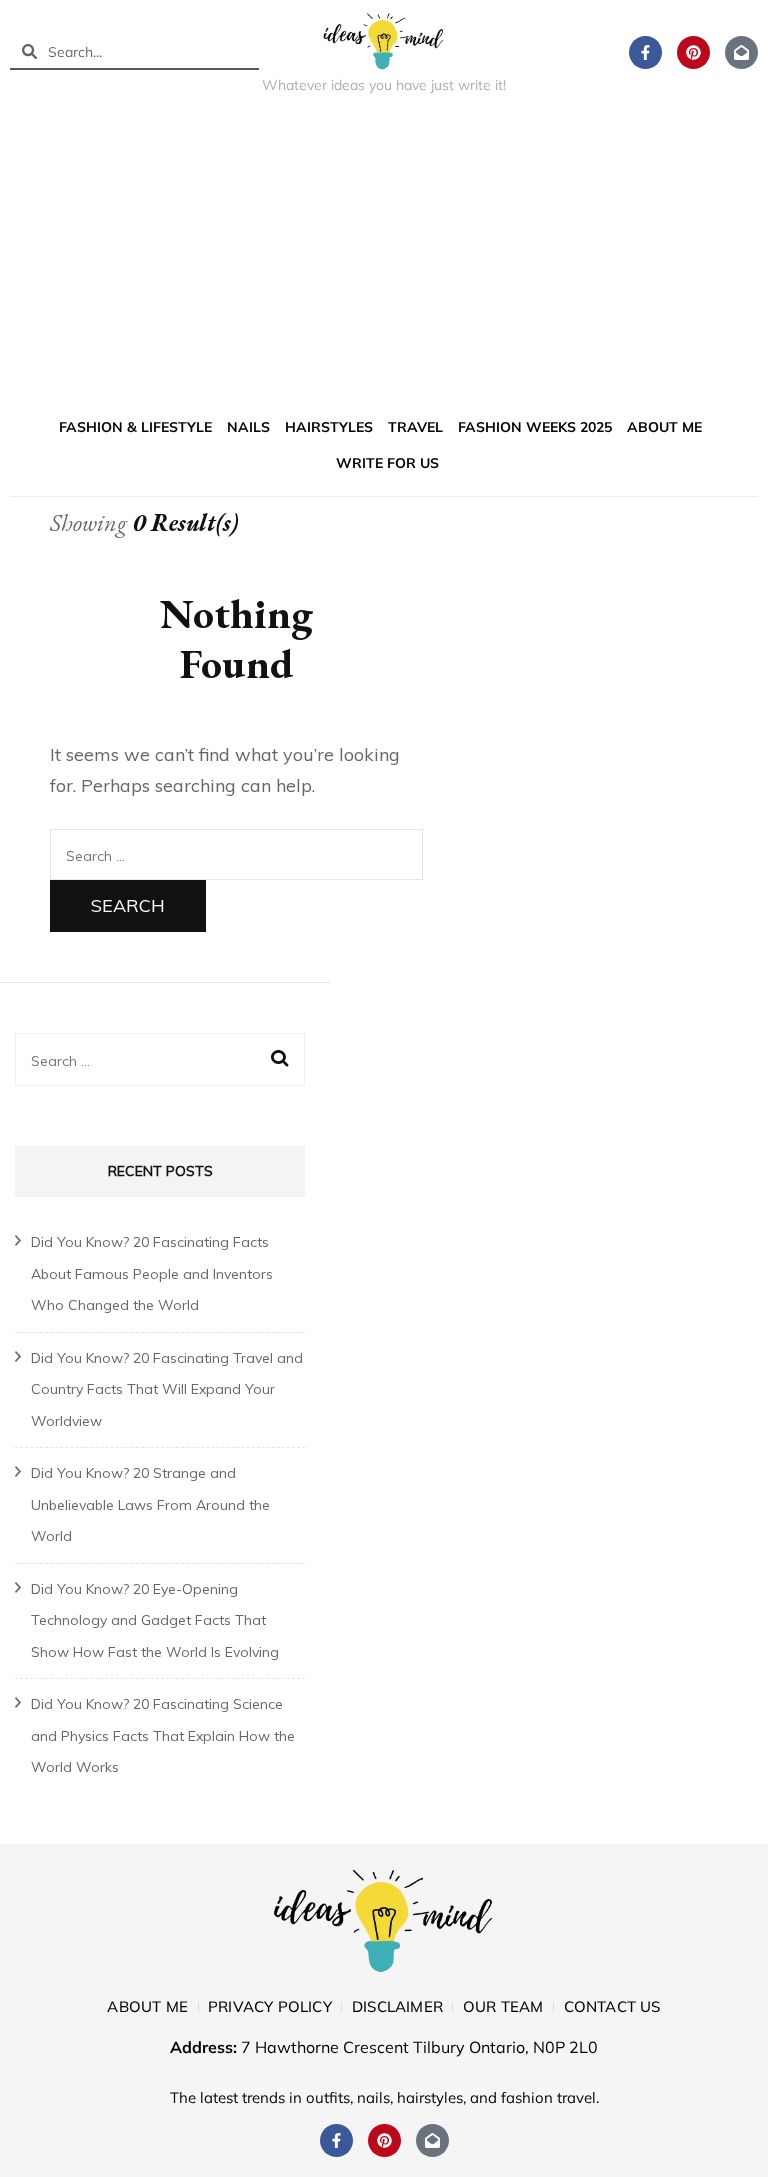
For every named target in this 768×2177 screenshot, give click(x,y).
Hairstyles (329, 427)
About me (664, 427)
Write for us (387, 463)
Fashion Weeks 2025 (535, 427)
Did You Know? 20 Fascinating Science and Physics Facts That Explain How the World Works (163, 1735)
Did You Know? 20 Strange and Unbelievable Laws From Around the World (150, 1504)
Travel (415, 427)
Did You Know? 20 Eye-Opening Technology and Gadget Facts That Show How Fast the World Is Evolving (155, 1620)
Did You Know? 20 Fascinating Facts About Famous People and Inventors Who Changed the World (152, 1273)
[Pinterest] (693, 52)
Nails (248, 427)
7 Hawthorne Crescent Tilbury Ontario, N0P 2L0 (419, 2047)
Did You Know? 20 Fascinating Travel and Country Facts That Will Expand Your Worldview (167, 1389)
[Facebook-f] (645, 52)
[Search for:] (236, 854)
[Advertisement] (384, 259)
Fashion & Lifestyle (135, 427)
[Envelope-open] (741, 52)
